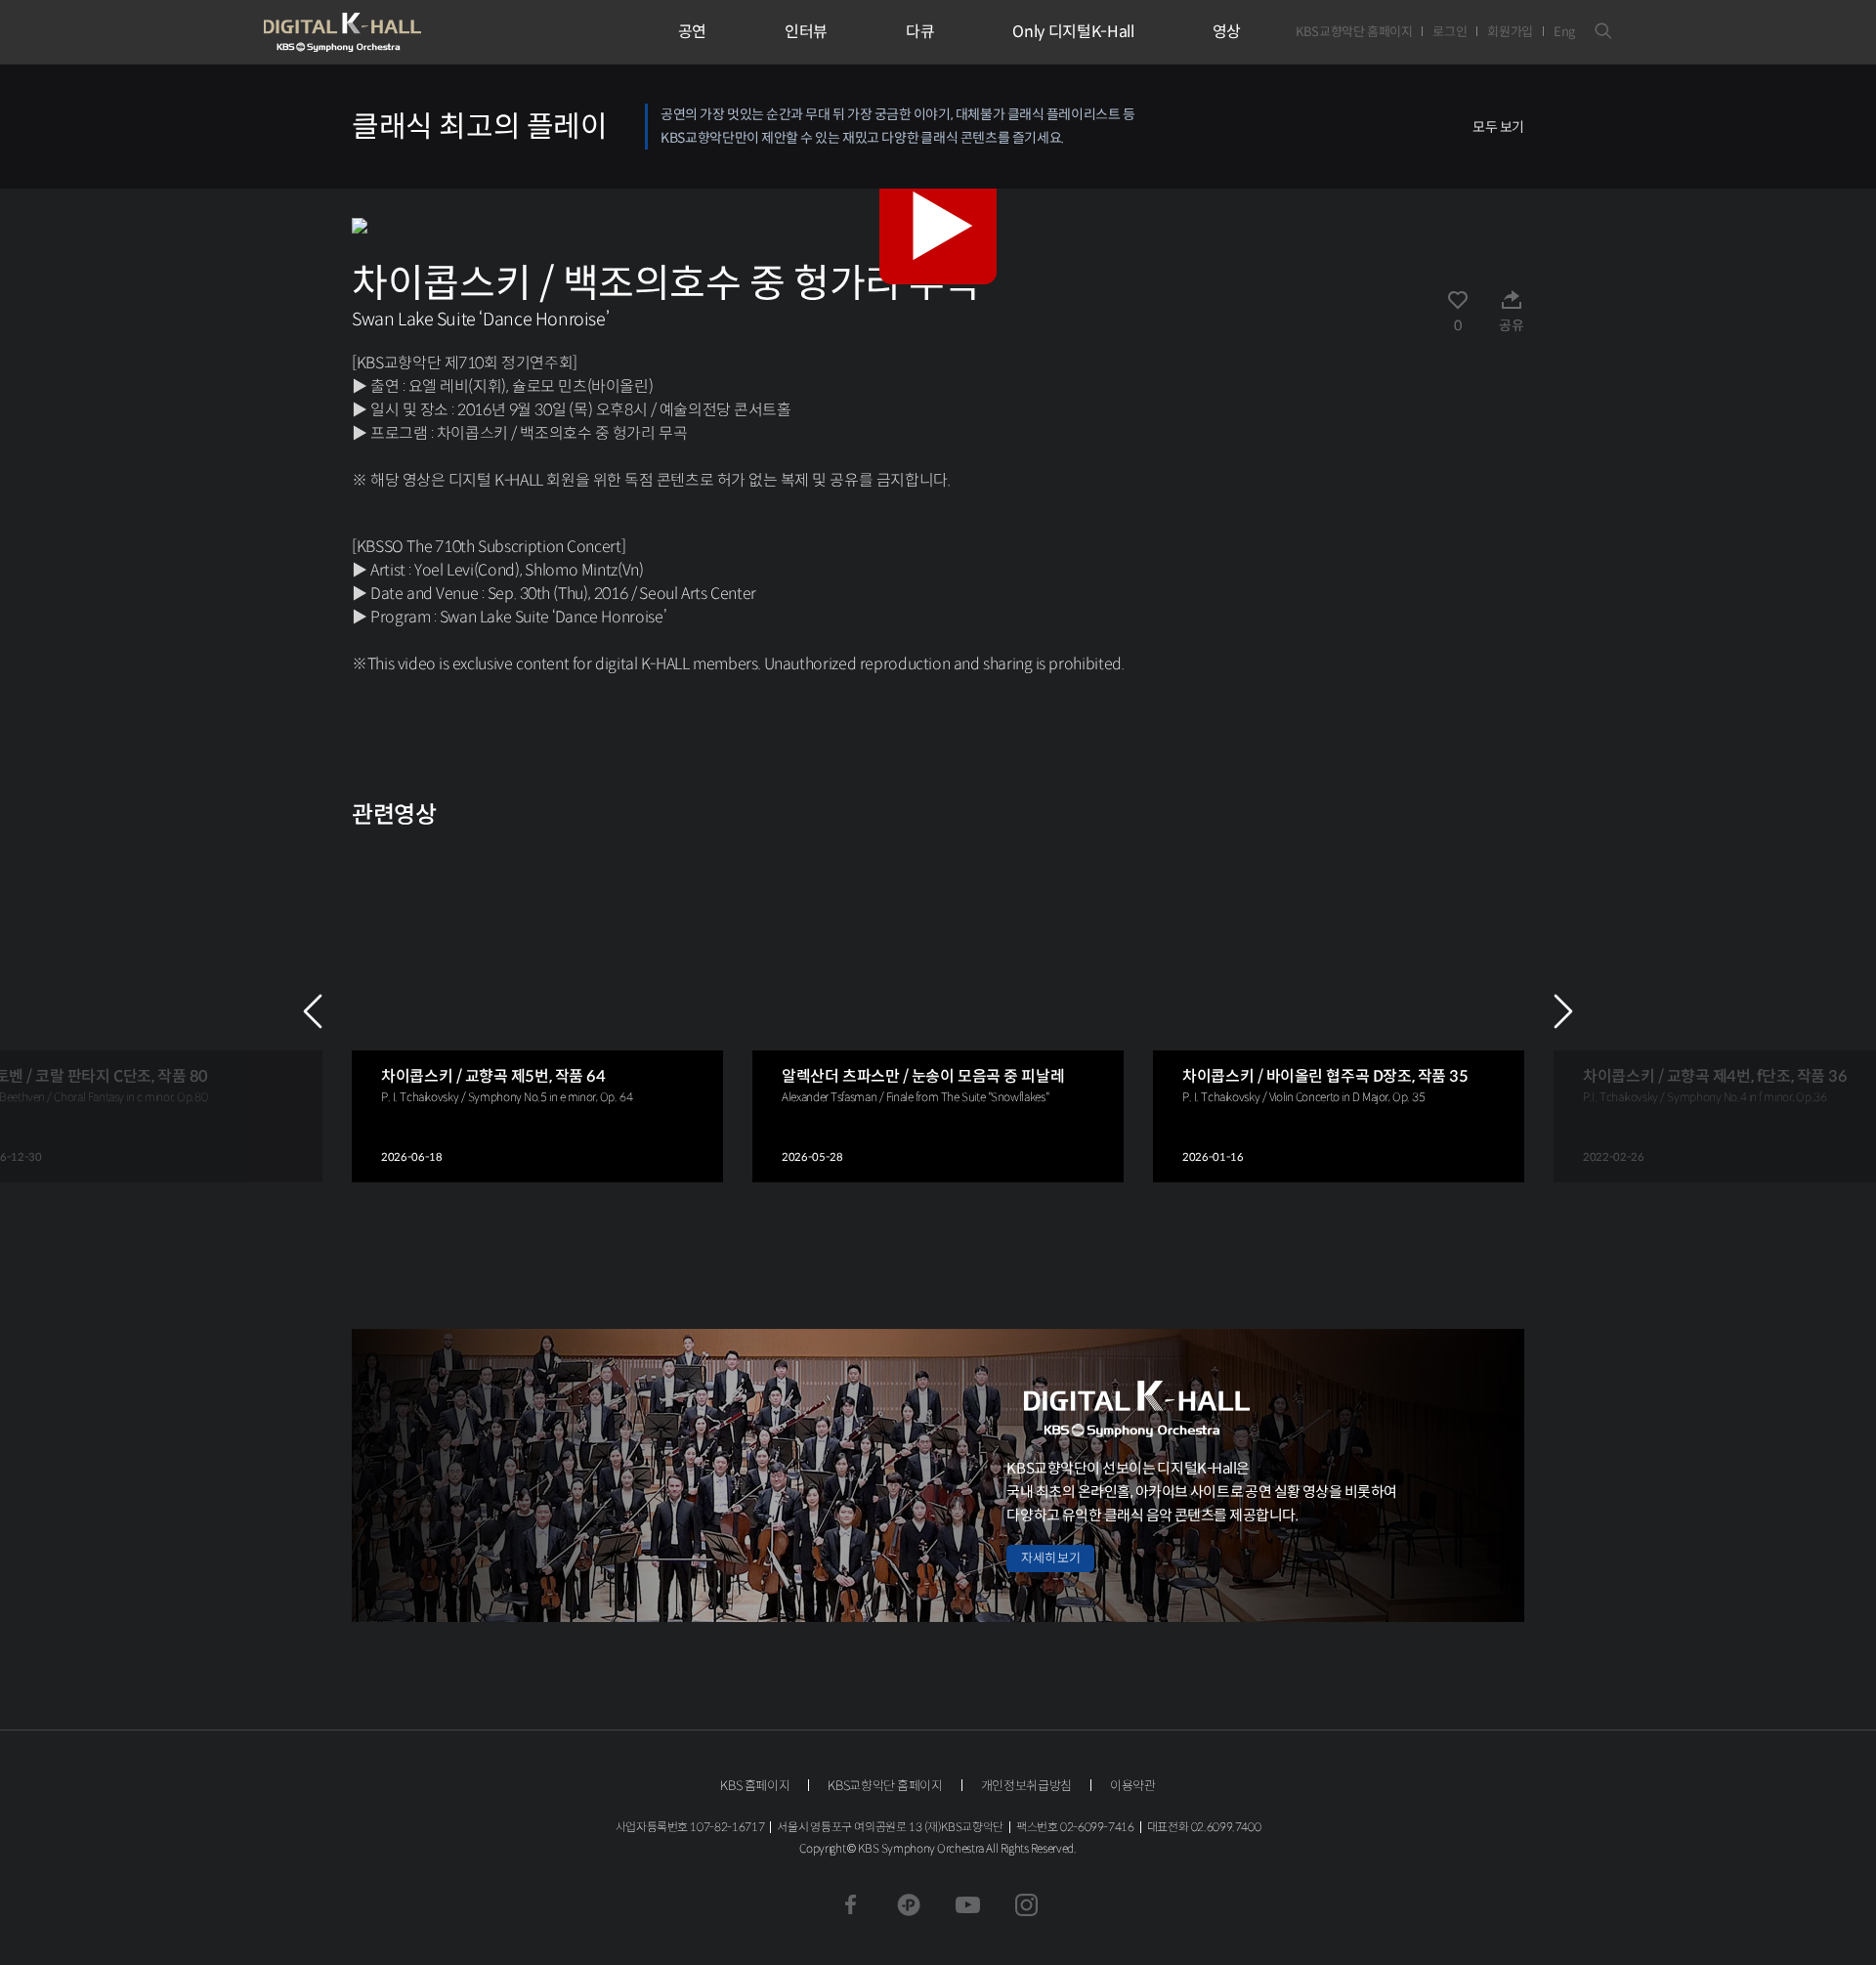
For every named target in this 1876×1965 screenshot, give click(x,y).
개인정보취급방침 (1026, 1786)
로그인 (1450, 32)
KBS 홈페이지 (755, 1786)
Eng (1564, 32)
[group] (537, 1012)
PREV (313, 1011)
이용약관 (1133, 1786)
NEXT (1563, 1011)
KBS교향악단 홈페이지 (1354, 32)
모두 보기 (1498, 127)
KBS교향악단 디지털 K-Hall (388, 32)
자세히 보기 (1050, 1558)
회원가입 (1510, 32)
